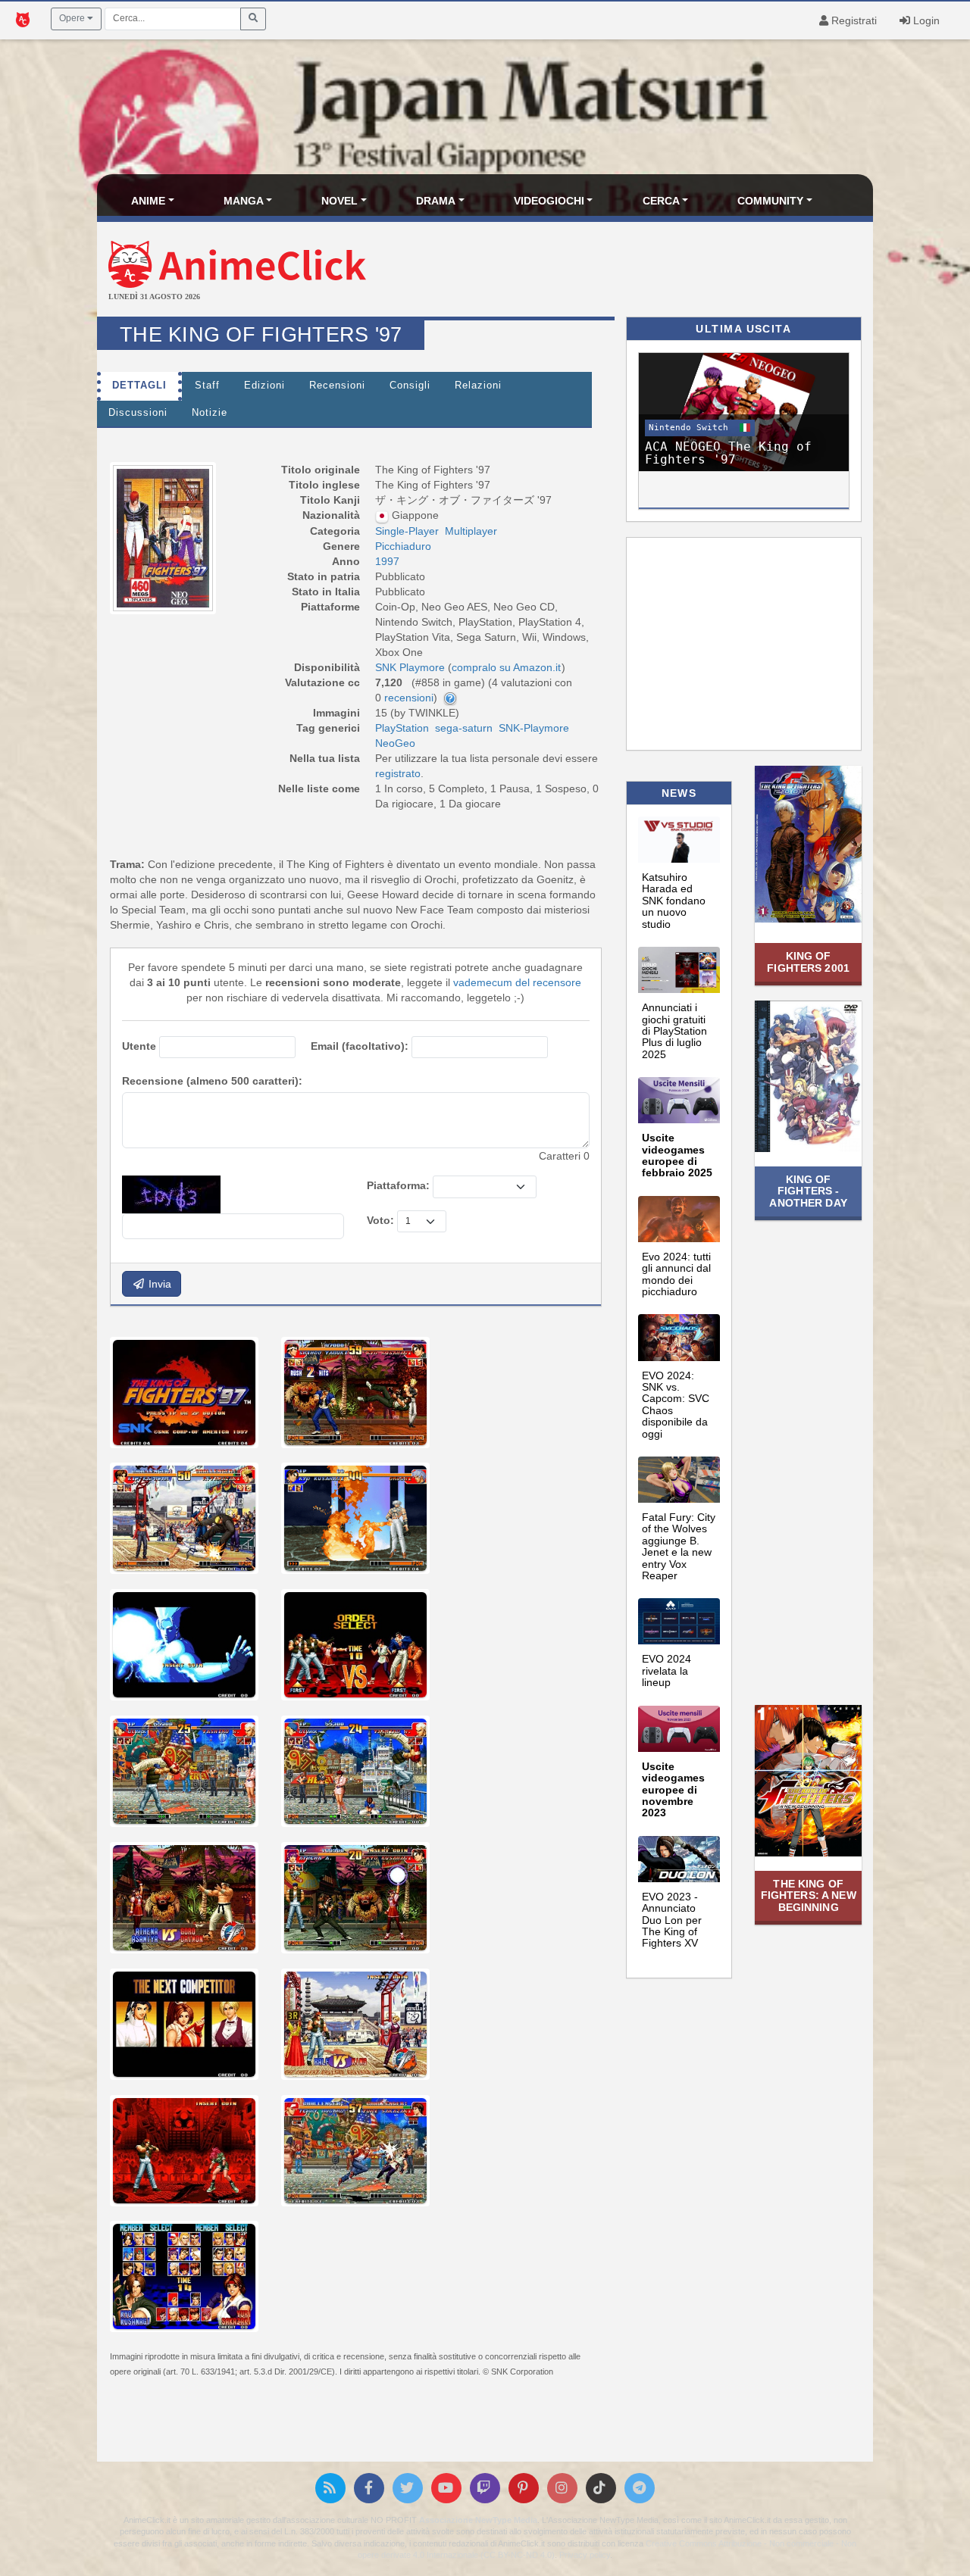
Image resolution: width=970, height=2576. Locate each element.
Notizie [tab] (210, 413)
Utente (139, 1046)
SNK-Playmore (534, 728)
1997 (387, 561)
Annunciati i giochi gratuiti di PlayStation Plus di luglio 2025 (674, 1031)
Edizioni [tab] (264, 386)
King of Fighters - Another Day (808, 1191)
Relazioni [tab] (478, 386)
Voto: (380, 1220)
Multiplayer (471, 531)
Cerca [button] (661, 201)
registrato (398, 773)
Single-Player (407, 531)
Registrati (853, 20)
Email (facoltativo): (360, 1046)
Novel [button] (339, 201)
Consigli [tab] (410, 386)
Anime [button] (148, 201)
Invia (158, 1284)
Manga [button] (244, 201)
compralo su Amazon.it (506, 667)
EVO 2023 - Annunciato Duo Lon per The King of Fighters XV (672, 1920)
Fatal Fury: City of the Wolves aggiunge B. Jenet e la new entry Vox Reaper (679, 1546)
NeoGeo (395, 743)
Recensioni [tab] (337, 386)
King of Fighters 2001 (808, 962)
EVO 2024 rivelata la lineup (666, 1670)
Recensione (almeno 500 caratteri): (212, 1081)
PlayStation (402, 728)
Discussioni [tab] (138, 413)
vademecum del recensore (517, 982)
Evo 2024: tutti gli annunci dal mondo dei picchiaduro (676, 1274)
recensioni (409, 698)
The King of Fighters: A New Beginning (809, 1895)
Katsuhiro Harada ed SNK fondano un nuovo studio (674, 901)
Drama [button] (436, 201)
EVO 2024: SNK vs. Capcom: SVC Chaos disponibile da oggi (676, 1405)
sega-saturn (464, 728)
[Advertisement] (614, 271)
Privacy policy (585, 2555)
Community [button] (770, 201)
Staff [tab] (207, 386)
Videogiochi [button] (549, 201)
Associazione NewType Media (478, 2520)
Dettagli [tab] (139, 386)
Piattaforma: (398, 1185)
